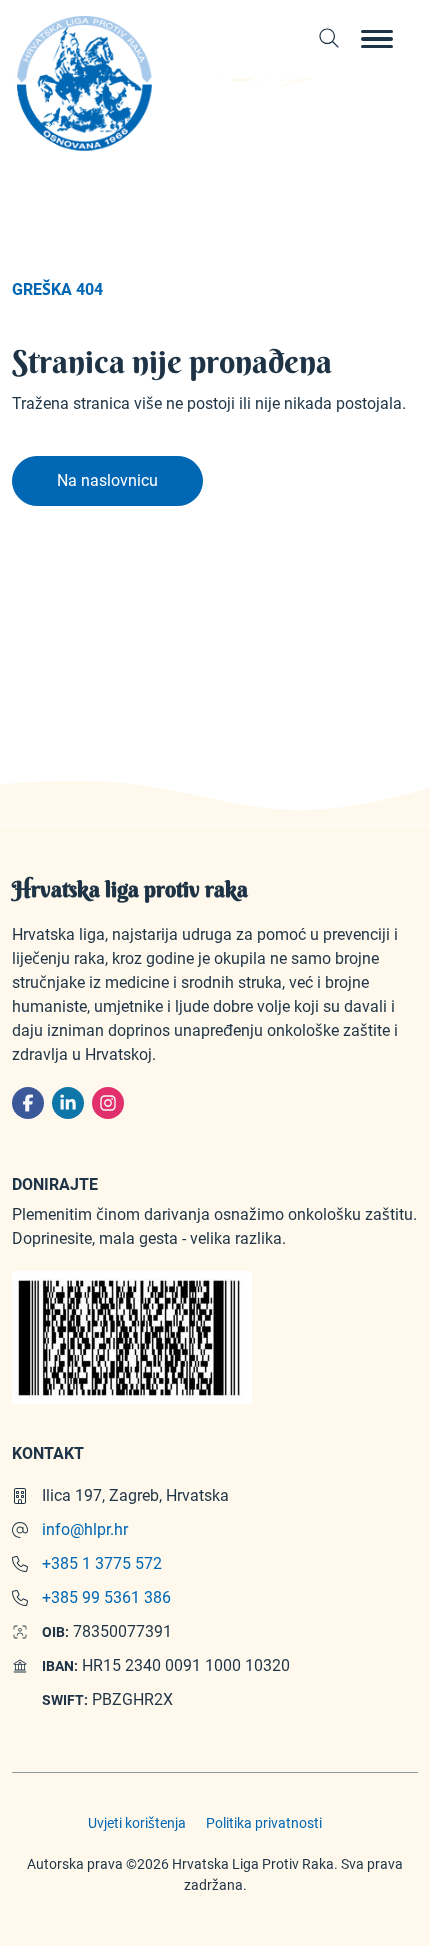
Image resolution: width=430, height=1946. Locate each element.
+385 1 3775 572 (102, 1563)
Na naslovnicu (107, 480)
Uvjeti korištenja (137, 1823)
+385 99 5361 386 (106, 1597)
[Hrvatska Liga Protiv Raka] (84, 83)
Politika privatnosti (264, 1823)
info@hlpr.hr (85, 1529)
